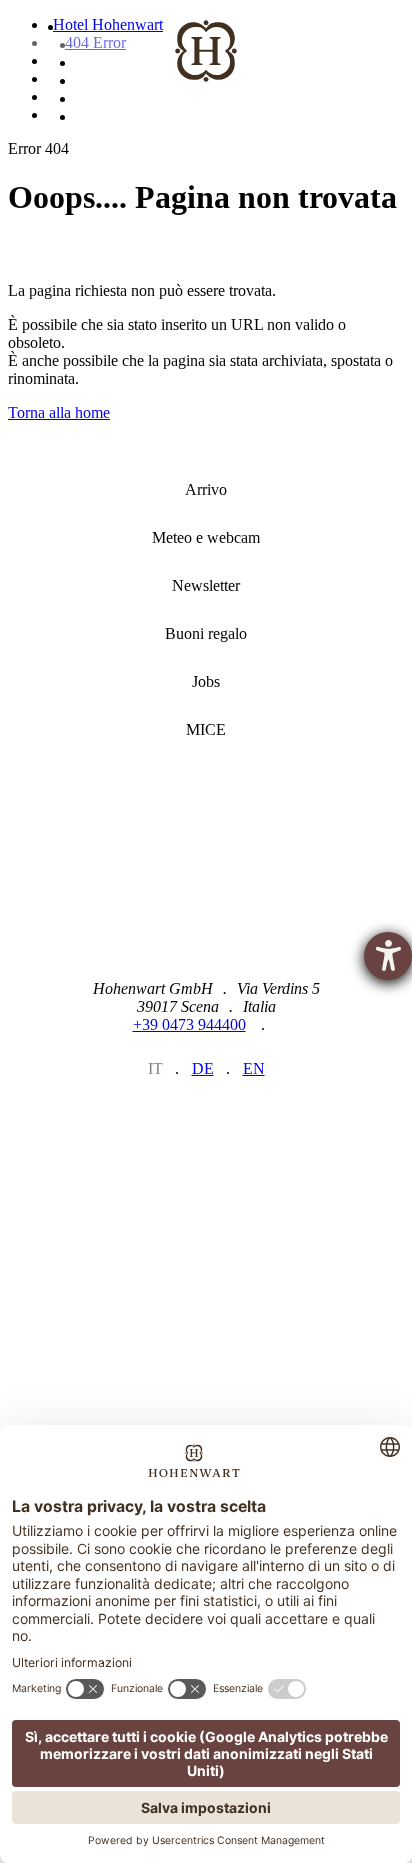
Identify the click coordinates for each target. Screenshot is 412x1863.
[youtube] (276, 1120)
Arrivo (206, 490)
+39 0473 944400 (189, 1024)
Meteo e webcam (206, 538)
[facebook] (206, 1120)
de (203, 1068)
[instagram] (136, 1120)
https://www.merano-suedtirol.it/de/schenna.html (295, 1309)
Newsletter (206, 586)
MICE (206, 730)
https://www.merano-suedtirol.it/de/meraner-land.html (116, 1310)
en (254, 1068)
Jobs (206, 682)
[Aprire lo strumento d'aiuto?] (388, 956)
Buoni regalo (206, 634)
